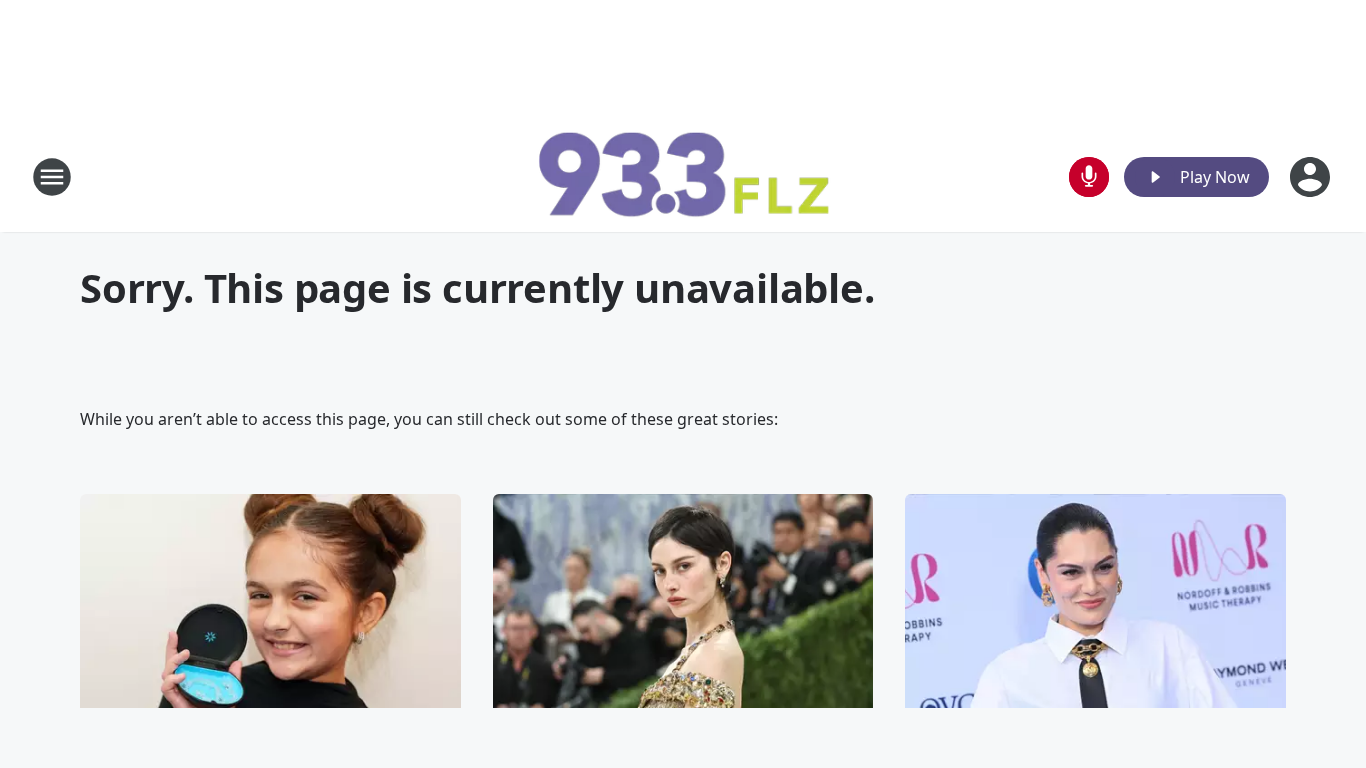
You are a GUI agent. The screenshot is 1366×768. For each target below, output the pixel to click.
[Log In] (1312, 177)
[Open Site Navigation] (52, 177)
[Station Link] (683, 176)
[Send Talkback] (1089, 177)
